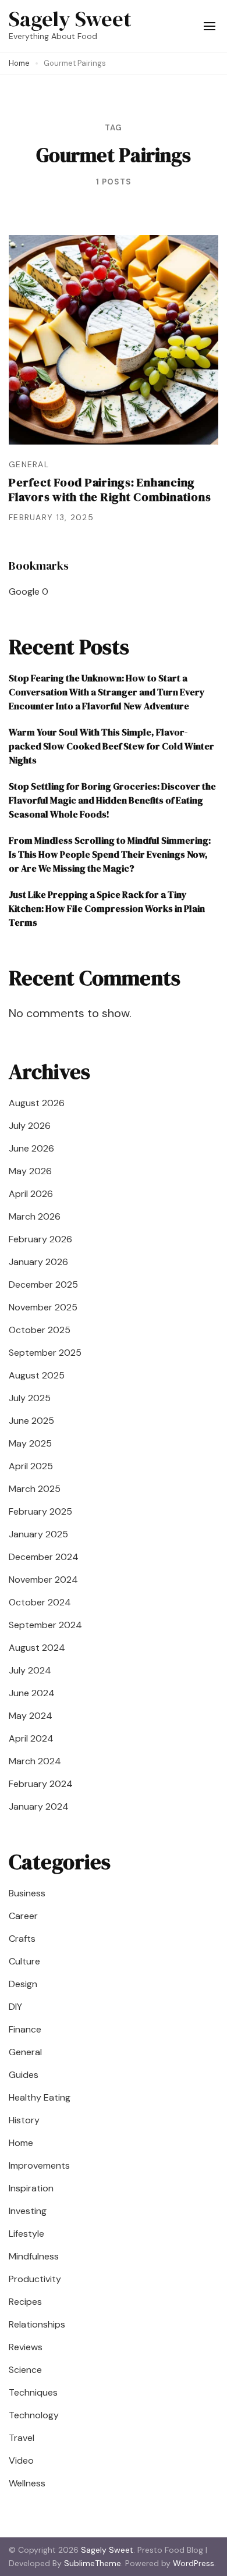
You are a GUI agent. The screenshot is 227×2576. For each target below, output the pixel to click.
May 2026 (30, 1171)
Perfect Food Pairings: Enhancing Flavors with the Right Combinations (110, 490)
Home (21, 2143)
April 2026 (31, 1194)
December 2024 (44, 1557)
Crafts (22, 1939)
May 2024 (31, 1716)
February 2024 (41, 1784)
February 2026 (40, 1239)
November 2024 (43, 1580)
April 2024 (31, 1738)
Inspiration (31, 2188)
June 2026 (31, 1148)
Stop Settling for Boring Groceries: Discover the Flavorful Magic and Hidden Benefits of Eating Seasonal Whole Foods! (112, 800)
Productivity (35, 2279)
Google (24, 591)
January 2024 (39, 1806)
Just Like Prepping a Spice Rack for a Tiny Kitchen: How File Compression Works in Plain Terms (107, 908)
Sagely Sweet (70, 19)
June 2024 (32, 1693)
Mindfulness (34, 2256)
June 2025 (31, 1421)
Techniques (33, 2392)
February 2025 (40, 1511)
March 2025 (35, 1489)
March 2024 (35, 1761)
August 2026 (37, 1103)
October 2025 (40, 1330)
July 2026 (30, 1126)
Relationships (37, 2324)
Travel (22, 2438)
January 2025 (38, 1534)
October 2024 (40, 1602)
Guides (24, 2075)
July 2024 (30, 1670)
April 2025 (31, 1466)
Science (25, 2370)
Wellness (27, 2483)
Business (27, 1893)
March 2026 (35, 1216)
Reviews (26, 2347)
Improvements (39, 2165)
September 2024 (45, 1625)
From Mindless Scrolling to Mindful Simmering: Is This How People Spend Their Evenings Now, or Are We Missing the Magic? (110, 854)
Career (23, 1916)
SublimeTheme (93, 2563)
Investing (28, 2211)
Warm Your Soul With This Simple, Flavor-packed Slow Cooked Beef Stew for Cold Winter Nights (111, 746)
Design (23, 1984)
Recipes (25, 2302)
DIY (15, 2007)
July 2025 (30, 1398)
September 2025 (45, 1353)
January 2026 (38, 1262)
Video (21, 2460)
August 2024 (37, 1648)
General (29, 464)
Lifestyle (26, 2234)
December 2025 (43, 1285)
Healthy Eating (40, 2097)
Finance (25, 2029)
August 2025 (37, 1375)
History (24, 2120)
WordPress (194, 2563)
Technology (34, 2415)
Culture (24, 1961)
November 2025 (43, 1307)
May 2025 (30, 1443)
